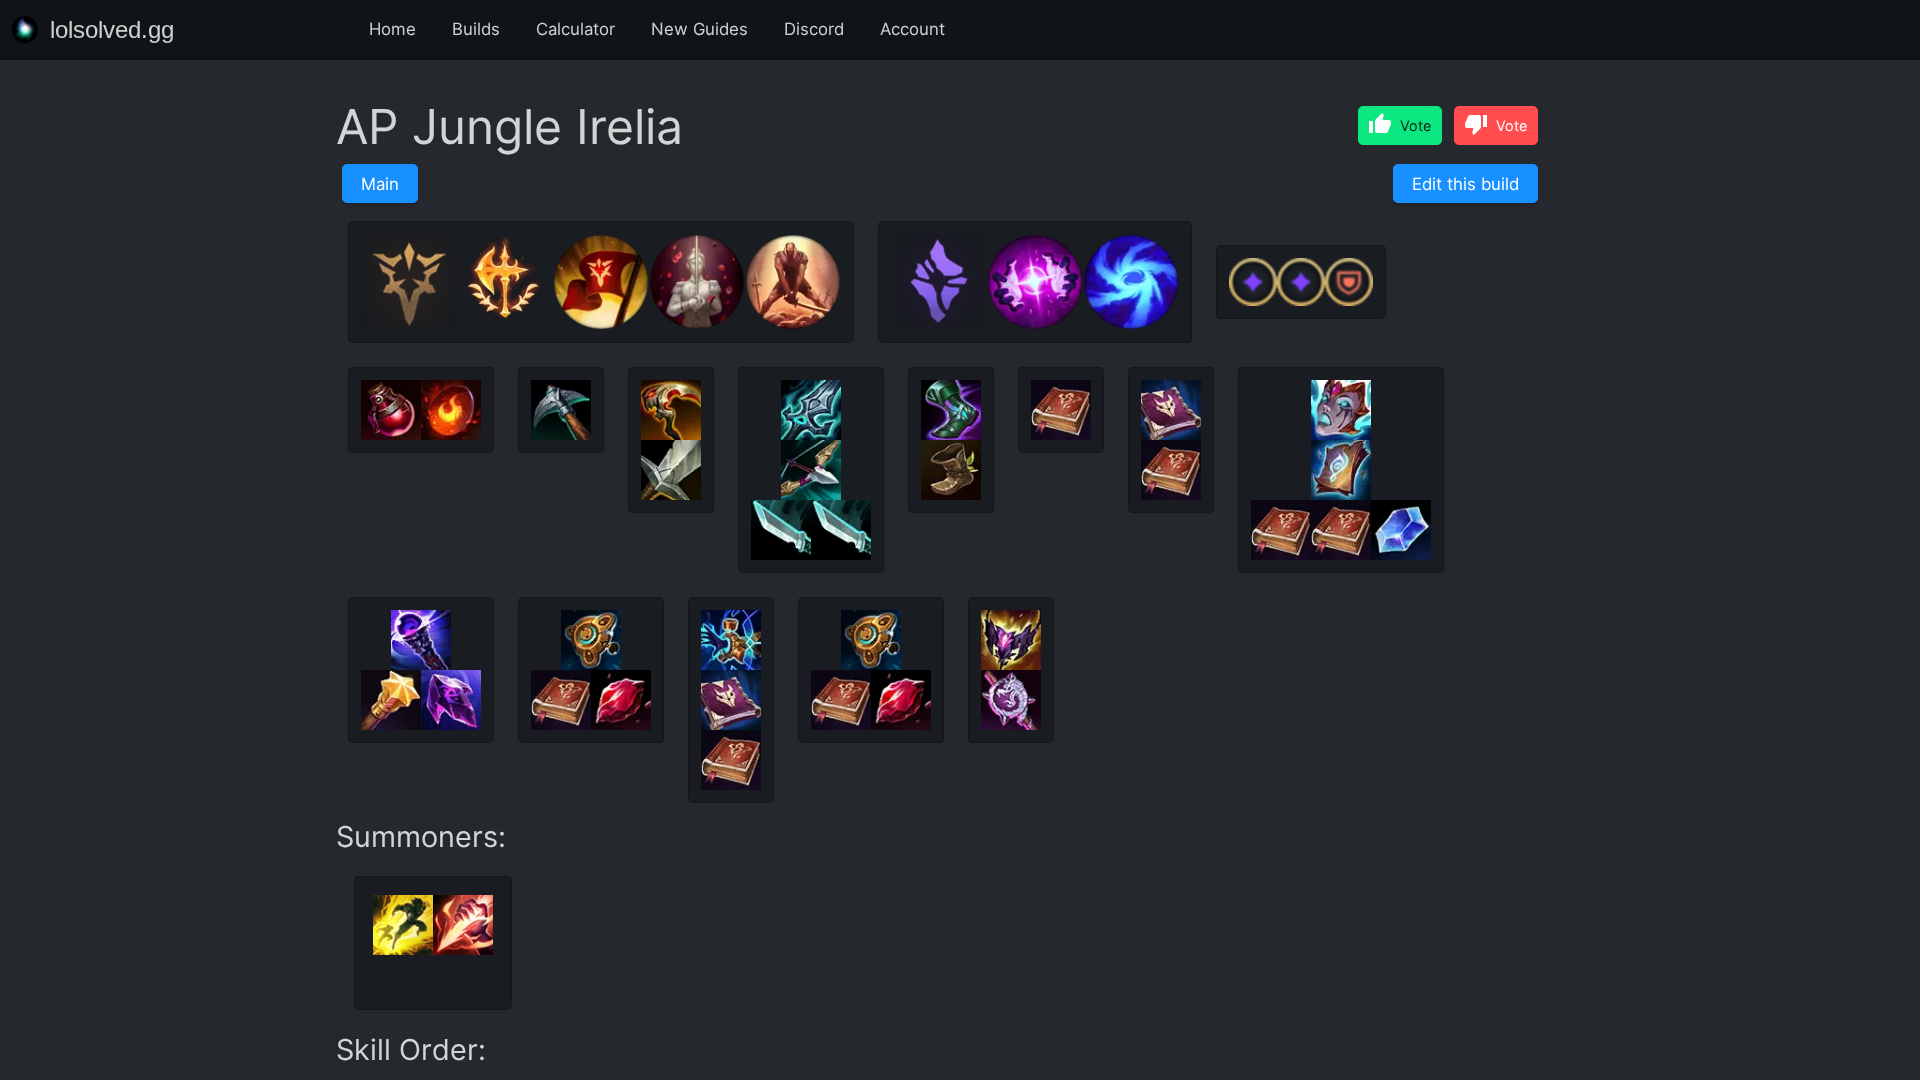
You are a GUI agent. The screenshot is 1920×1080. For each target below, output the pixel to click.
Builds (476, 29)
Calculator (575, 29)
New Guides (699, 29)
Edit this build (1465, 184)
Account (912, 29)
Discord (814, 29)
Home (392, 29)
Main (380, 184)
